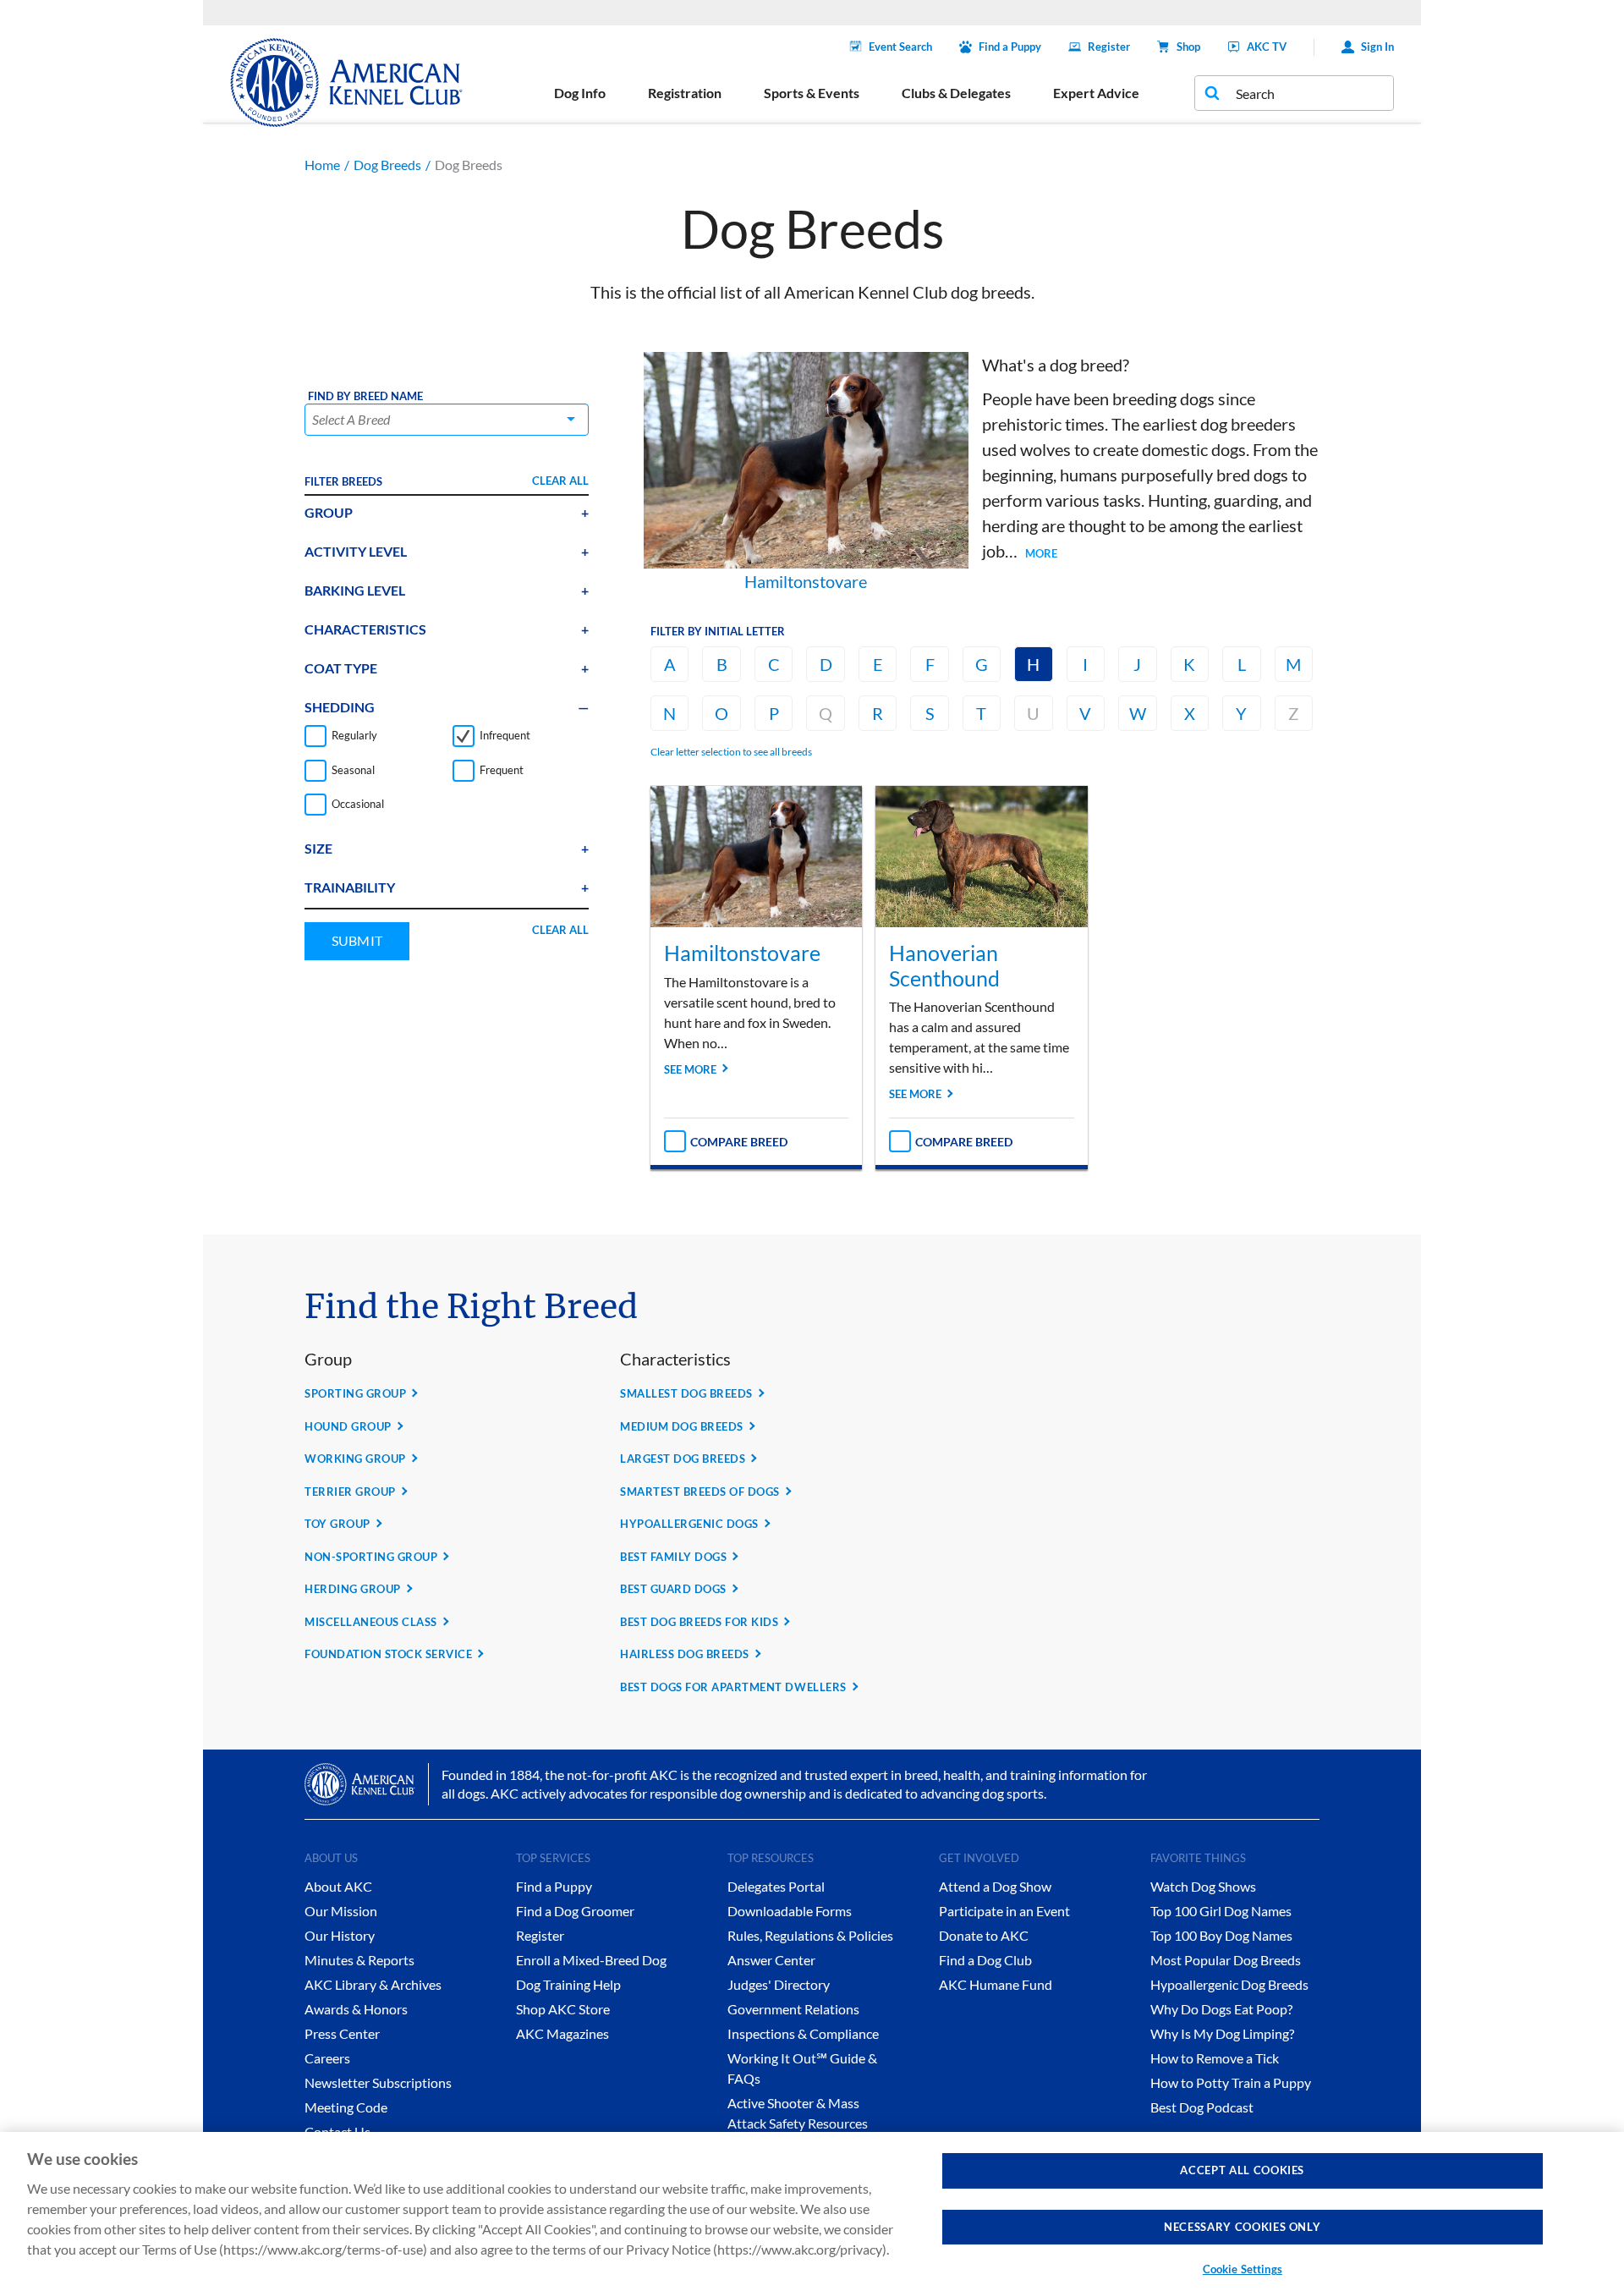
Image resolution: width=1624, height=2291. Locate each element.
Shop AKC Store (563, 2009)
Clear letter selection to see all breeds (731, 752)
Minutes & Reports (359, 1960)
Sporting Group (355, 1393)
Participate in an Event (1004, 1911)
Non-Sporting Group (371, 1557)
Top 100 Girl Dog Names (1221, 1911)
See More (690, 1069)
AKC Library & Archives (373, 1984)
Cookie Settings (1243, 2269)
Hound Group (348, 1426)
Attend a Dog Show (995, 1886)
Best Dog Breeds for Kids (699, 1622)
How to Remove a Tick (1215, 2058)
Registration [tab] (685, 93)
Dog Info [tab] (580, 93)
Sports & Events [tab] (812, 93)
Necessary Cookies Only (1242, 2227)
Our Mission (341, 1911)
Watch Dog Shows (1203, 1886)
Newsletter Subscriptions (378, 2082)
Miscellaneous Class (371, 1622)
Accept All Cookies (1242, 2170)
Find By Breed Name (365, 396)
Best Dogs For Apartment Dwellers (733, 1687)
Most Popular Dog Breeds (1226, 1960)
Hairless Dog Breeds (685, 1654)
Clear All (560, 481)
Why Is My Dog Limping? (1222, 2033)
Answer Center (771, 1960)
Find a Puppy (1010, 47)
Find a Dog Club (985, 1960)
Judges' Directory (779, 1984)
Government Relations (793, 2009)
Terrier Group (350, 1492)
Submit (357, 940)
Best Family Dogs (673, 1557)
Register (1109, 47)
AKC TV (1267, 47)
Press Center (342, 2033)
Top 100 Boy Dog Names (1221, 1935)
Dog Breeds (387, 165)
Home (322, 165)
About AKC (338, 1886)
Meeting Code (346, 2107)
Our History (340, 1935)
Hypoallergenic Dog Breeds (1229, 1984)
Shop (1188, 47)
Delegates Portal (776, 1886)
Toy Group (337, 1524)
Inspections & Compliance (803, 2033)
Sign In (1377, 47)
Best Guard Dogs (673, 1589)
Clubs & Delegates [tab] (956, 93)
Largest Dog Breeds (683, 1459)
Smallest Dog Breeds (686, 1393)
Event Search (900, 47)
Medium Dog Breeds (682, 1426)
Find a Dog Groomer (575, 1911)
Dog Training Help (568, 1984)
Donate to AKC (984, 1935)
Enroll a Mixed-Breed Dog (591, 1960)
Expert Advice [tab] (1096, 93)
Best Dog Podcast (1202, 2107)
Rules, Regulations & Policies (810, 1935)
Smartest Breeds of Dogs (700, 1492)
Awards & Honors (356, 2009)
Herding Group (353, 1589)
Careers (327, 2058)
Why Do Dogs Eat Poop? (1221, 2009)
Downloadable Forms (790, 1911)
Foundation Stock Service (388, 1654)
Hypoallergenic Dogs (689, 1524)
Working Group (355, 1459)
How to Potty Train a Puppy (1231, 2082)
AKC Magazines (562, 2033)
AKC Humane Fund (996, 1984)
